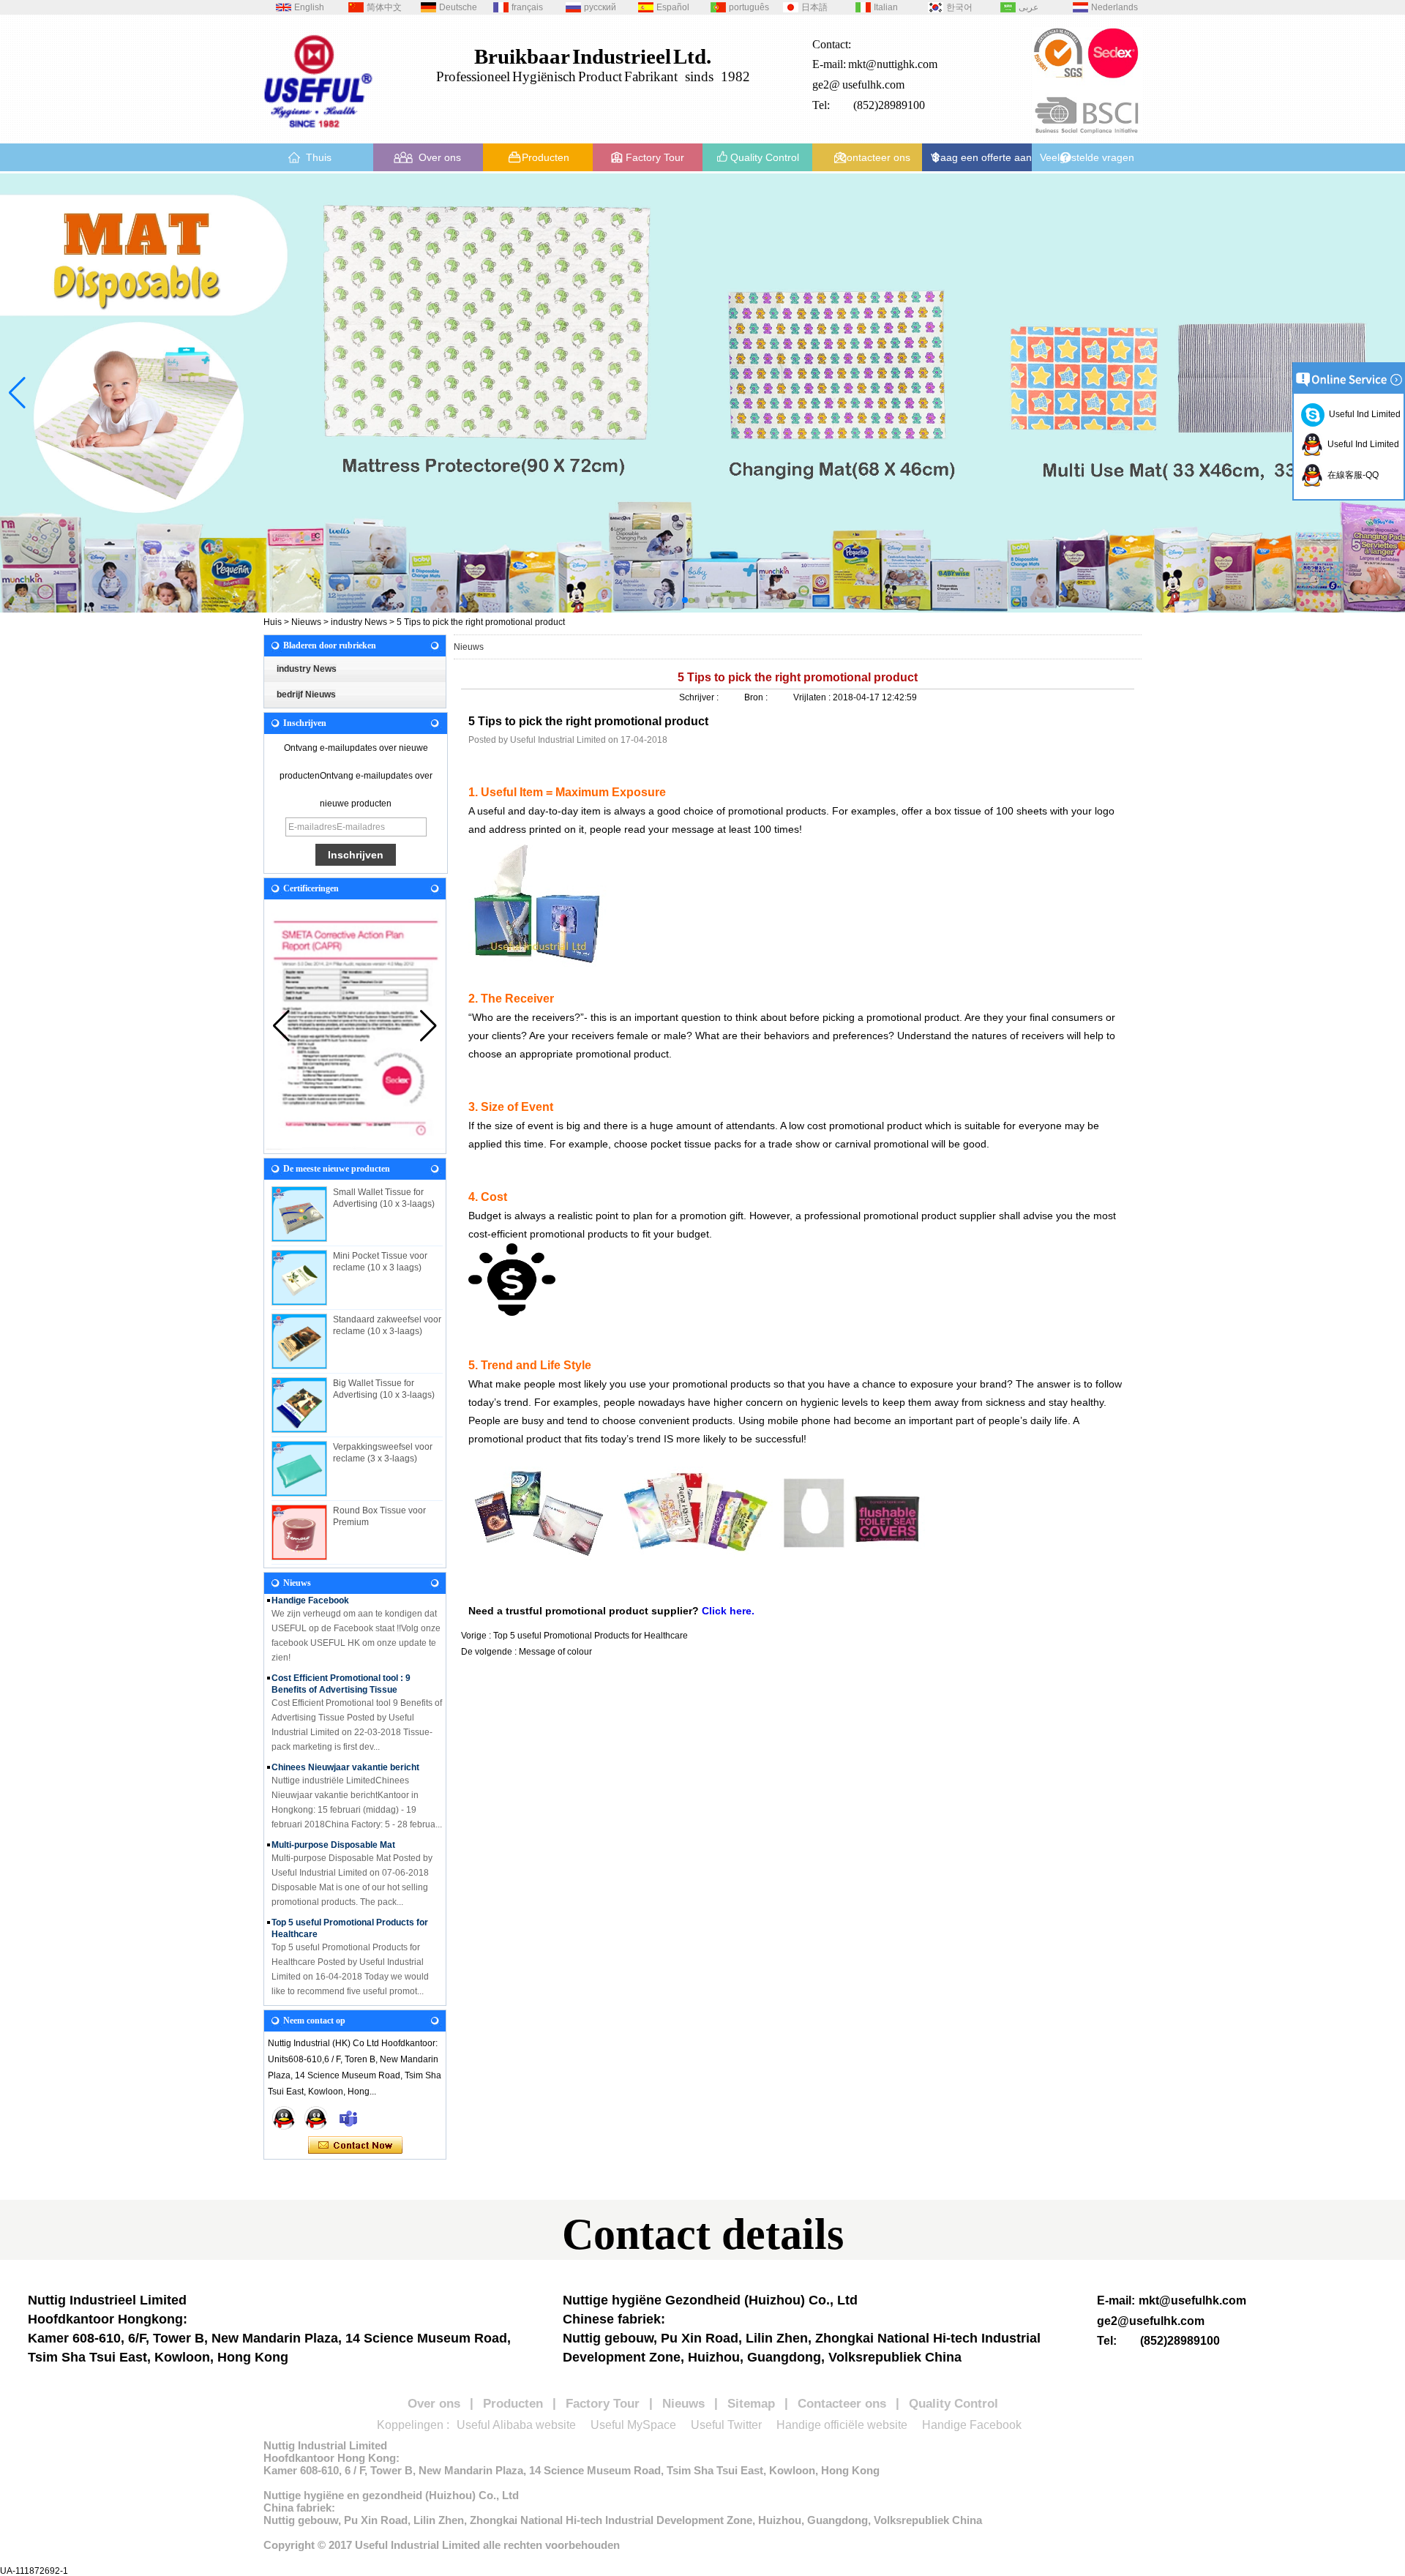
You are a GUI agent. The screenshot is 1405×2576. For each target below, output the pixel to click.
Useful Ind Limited (1363, 414)
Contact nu (355, 2146)
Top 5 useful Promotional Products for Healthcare (591, 1636)
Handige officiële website (842, 2425)
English (309, 7)
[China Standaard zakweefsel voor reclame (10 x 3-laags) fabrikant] (299, 1341)
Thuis (319, 157)
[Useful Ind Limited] (316, 2118)
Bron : (757, 697)
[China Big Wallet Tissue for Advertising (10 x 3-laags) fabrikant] (299, 1405)
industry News (359, 622)
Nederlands (1114, 7)
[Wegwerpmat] (702, 393)
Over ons (440, 157)
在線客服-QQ (1351, 475)
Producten (546, 157)
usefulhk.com (873, 85)
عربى (1029, 7)
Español (673, 7)
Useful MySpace (633, 2425)
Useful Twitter (726, 2425)
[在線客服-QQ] (284, 2118)
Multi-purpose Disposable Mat (333, 1823)
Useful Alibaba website (516, 2425)
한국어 (959, 7)
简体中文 (384, 7)
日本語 (814, 7)
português (749, 7)
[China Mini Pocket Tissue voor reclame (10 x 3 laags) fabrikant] (299, 1278)
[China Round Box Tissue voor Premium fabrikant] (299, 1532)
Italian (886, 7)
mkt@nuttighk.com (893, 64)
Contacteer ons (875, 157)
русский (600, 7)
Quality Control (765, 157)
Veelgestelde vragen (1087, 157)
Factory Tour (655, 157)
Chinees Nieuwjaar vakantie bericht (345, 1745)
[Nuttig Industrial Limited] (318, 133)
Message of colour (555, 1652)
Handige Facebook (972, 2425)
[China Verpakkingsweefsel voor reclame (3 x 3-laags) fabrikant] (299, 1469)
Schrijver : (700, 697)
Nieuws (306, 622)
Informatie (293, 1990)
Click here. (728, 1611)
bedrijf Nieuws (306, 694)
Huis (273, 622)
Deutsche (458, 7)
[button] (662, 600)
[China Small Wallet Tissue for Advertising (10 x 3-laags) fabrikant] (299, 1214)
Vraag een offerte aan (981, 157)
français (527, 7)
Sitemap (751, 2404)
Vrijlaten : (813, 697)
